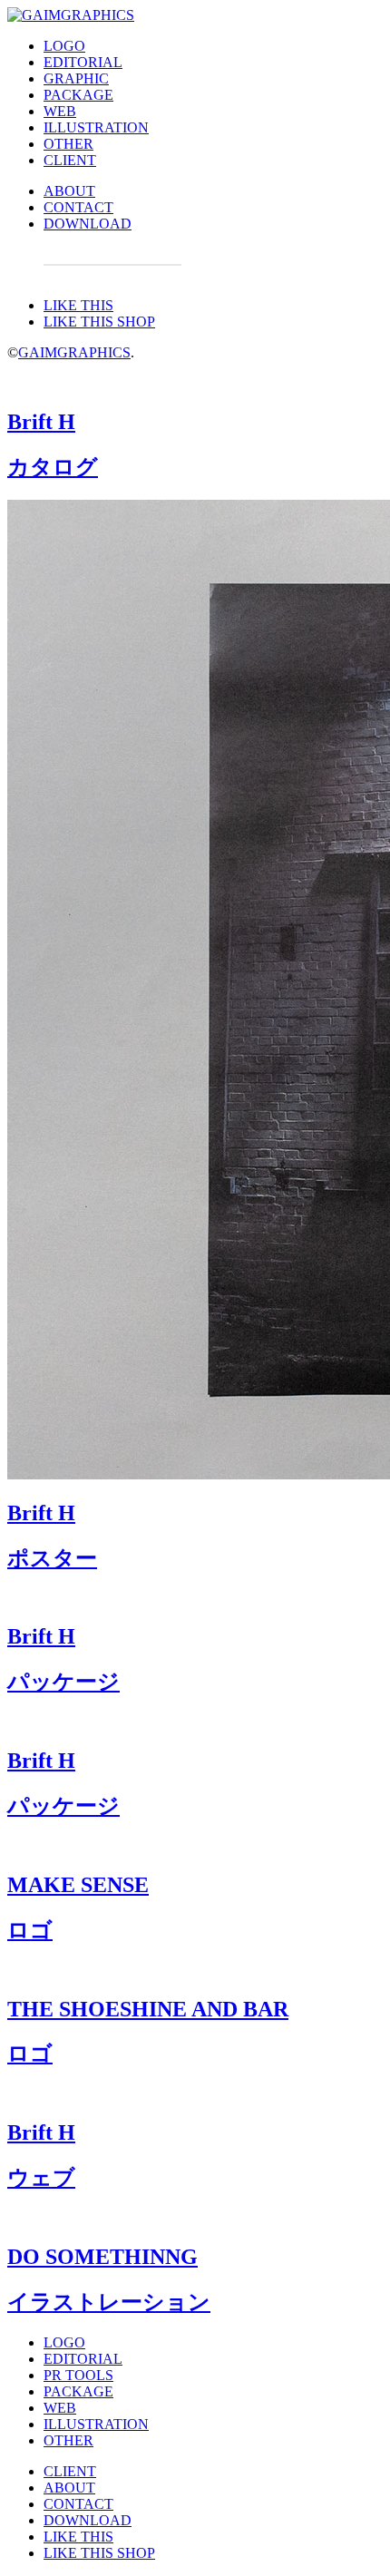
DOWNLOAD (88, 224)
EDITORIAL (83, 62)
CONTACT (78, 207)
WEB (60, 111)
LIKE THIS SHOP (99, 322)
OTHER (68, 144)
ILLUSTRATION (96, 127)
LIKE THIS (78, 305)
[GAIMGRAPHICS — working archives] (71, 15)
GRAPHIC (76, 78)
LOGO (64, 46)
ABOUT (69, 191)
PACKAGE (78, 95)
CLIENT (70, 160)
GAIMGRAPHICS (74, 352)
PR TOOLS (78, 2375)
